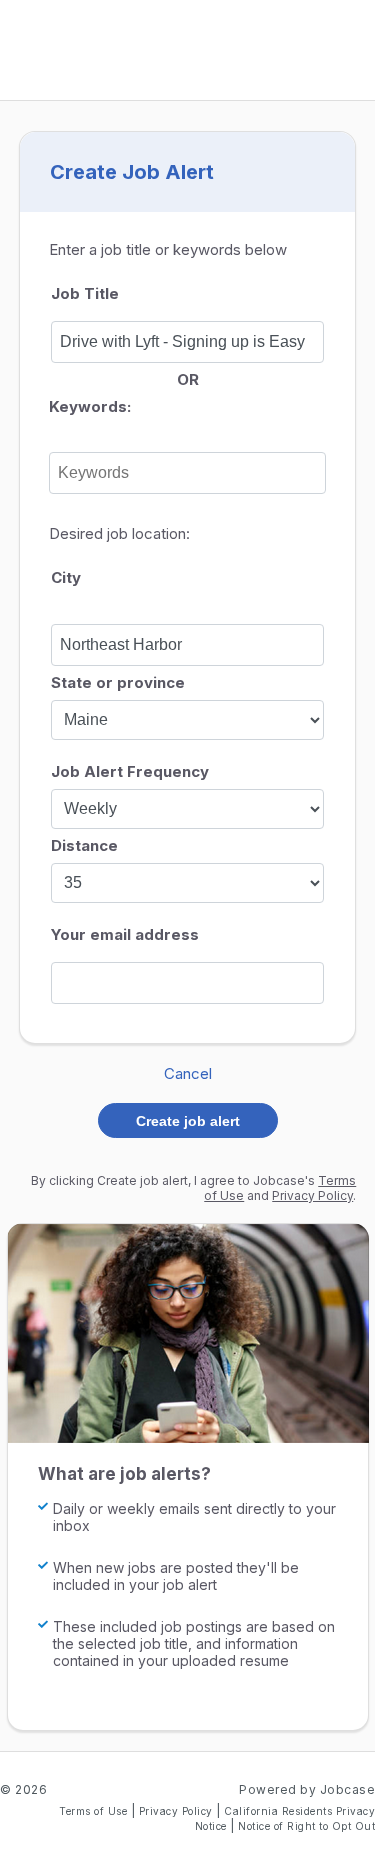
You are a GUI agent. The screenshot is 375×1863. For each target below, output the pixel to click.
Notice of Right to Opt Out (306, 1826)
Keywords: (90, 406)
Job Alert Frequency (130, 771)
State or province (118, 682)
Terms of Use (95, 1811)
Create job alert (188, 1121)
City (66, 577)
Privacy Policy (312, 1195)
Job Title (85, 293)
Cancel (188, 1073)
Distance (84, 845)
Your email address (125, 934)
